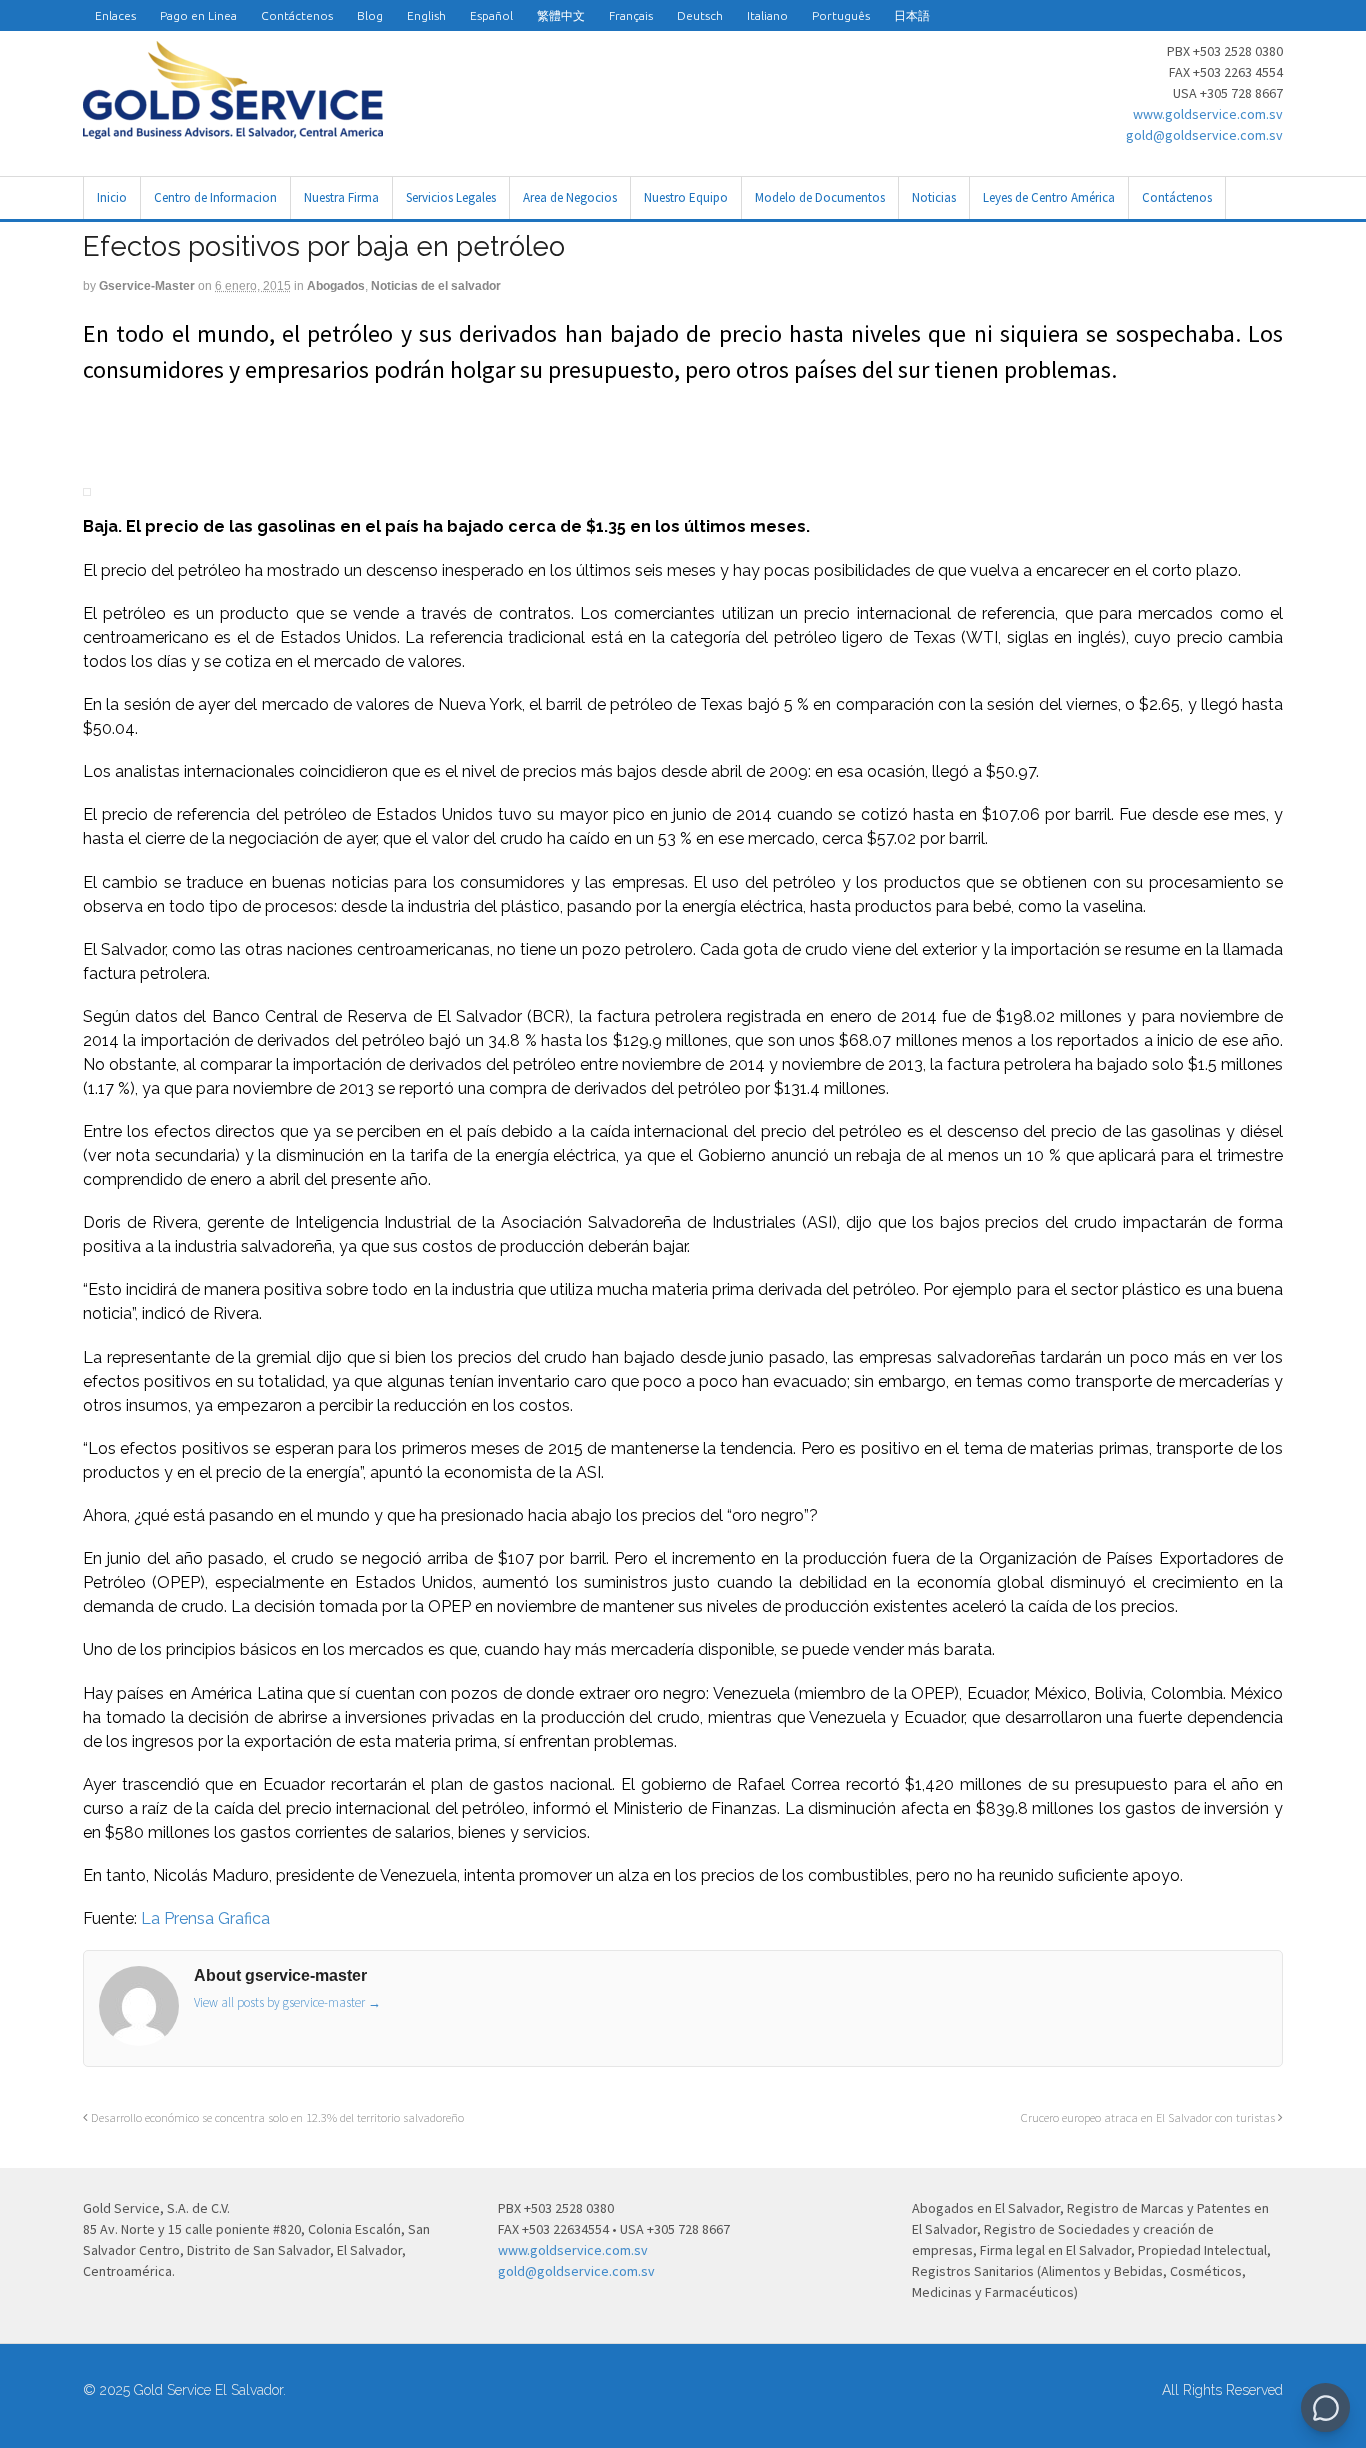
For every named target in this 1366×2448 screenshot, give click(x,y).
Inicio (112, 197)
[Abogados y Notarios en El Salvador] (233, 128)
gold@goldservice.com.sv (1204, 135)
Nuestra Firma (341, 197)
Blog (370, 15)
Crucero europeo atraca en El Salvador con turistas (1149, 2117)
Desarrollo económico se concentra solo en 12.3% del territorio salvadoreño (276, 2117)
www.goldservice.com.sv (1208, 114)
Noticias (934, 197)
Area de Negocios (570, 197)
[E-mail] (85, 435)
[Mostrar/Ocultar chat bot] (1325, 2407)
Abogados (336, 286)
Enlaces (115, 15)
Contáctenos (297, 15)
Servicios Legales (451, 197)
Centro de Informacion (215, 197)
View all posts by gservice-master (287, 2002)
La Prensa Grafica (203, 1918)
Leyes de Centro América (1049, 197)
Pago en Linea (198, 15)
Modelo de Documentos (820, 197)
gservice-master (147, 286)
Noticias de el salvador (436, 286)
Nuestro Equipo (686, 197)
